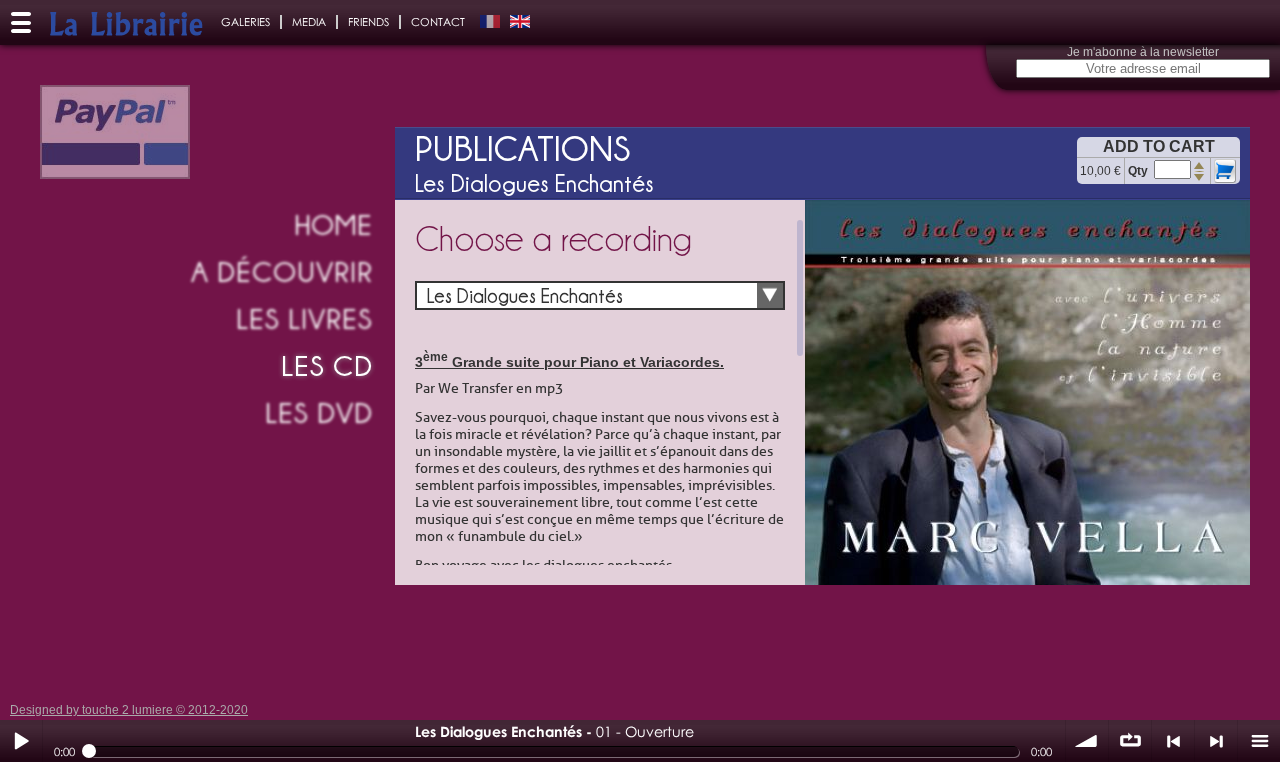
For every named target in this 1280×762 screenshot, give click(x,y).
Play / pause (21, 741)
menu (1259, 741)
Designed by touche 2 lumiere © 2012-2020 (129, 710)
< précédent (1173, 741)
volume (1087, 741)
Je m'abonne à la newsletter (1143, 52)
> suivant (1216, 741)
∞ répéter (1130, 741)
